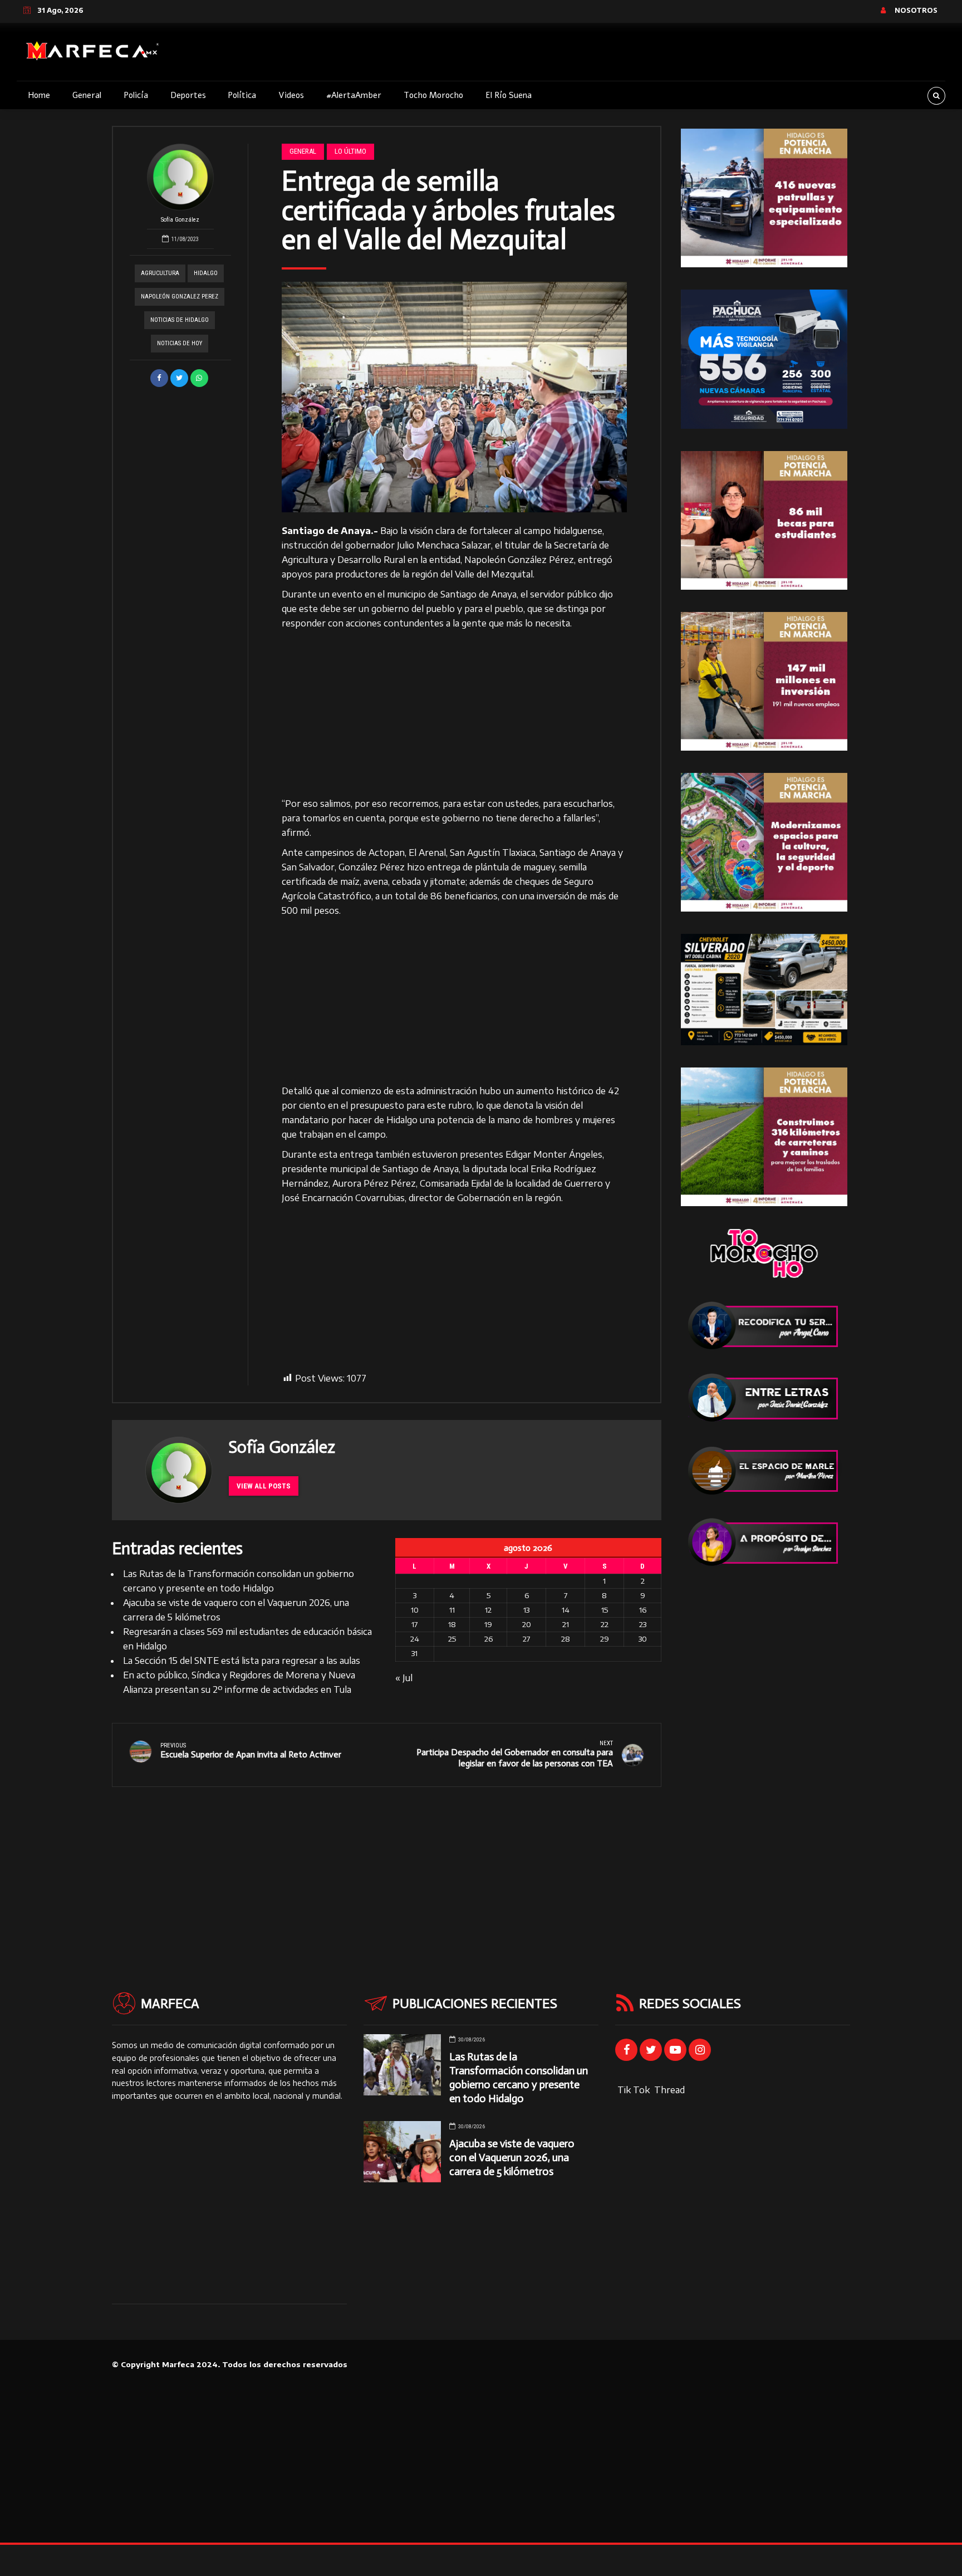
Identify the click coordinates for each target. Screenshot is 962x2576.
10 (415, 1610)
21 (566, 1624)
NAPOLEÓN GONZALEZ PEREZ (180, 297)
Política (242, 95)
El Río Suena (509, 95)
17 (414, 1624)
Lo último (350, 151)
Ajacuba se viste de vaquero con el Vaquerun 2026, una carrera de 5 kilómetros (512, 2158)
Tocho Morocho (433, 95)
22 (605, 1624)
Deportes (188, 95)
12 (488, 1610)
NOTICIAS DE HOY (180, 343)
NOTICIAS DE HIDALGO (180, 320)
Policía (136, 95)
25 (452, 1639)
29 (605, 1639)
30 (643, 1639)
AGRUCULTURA (160, 273)
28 (566, 1639)
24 (415, 1639)
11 (452, 1610)
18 (452, 1624)
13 (526, 1610)
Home (39, 95)
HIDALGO (206, 273)
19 (488, 1624)
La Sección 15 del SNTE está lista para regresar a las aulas (242, 1661)
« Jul (404, 1678)
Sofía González (180, 220)
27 (526, 1639)
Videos (291, 95)
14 (566, 1610)
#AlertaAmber (354, 95)
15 (605, 1610)
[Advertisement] (455, 714)
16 (643, 1610)
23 (643, 1624)
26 (489, 1639)
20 (527, 1624)
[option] (455, 397)
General (87, 95)
